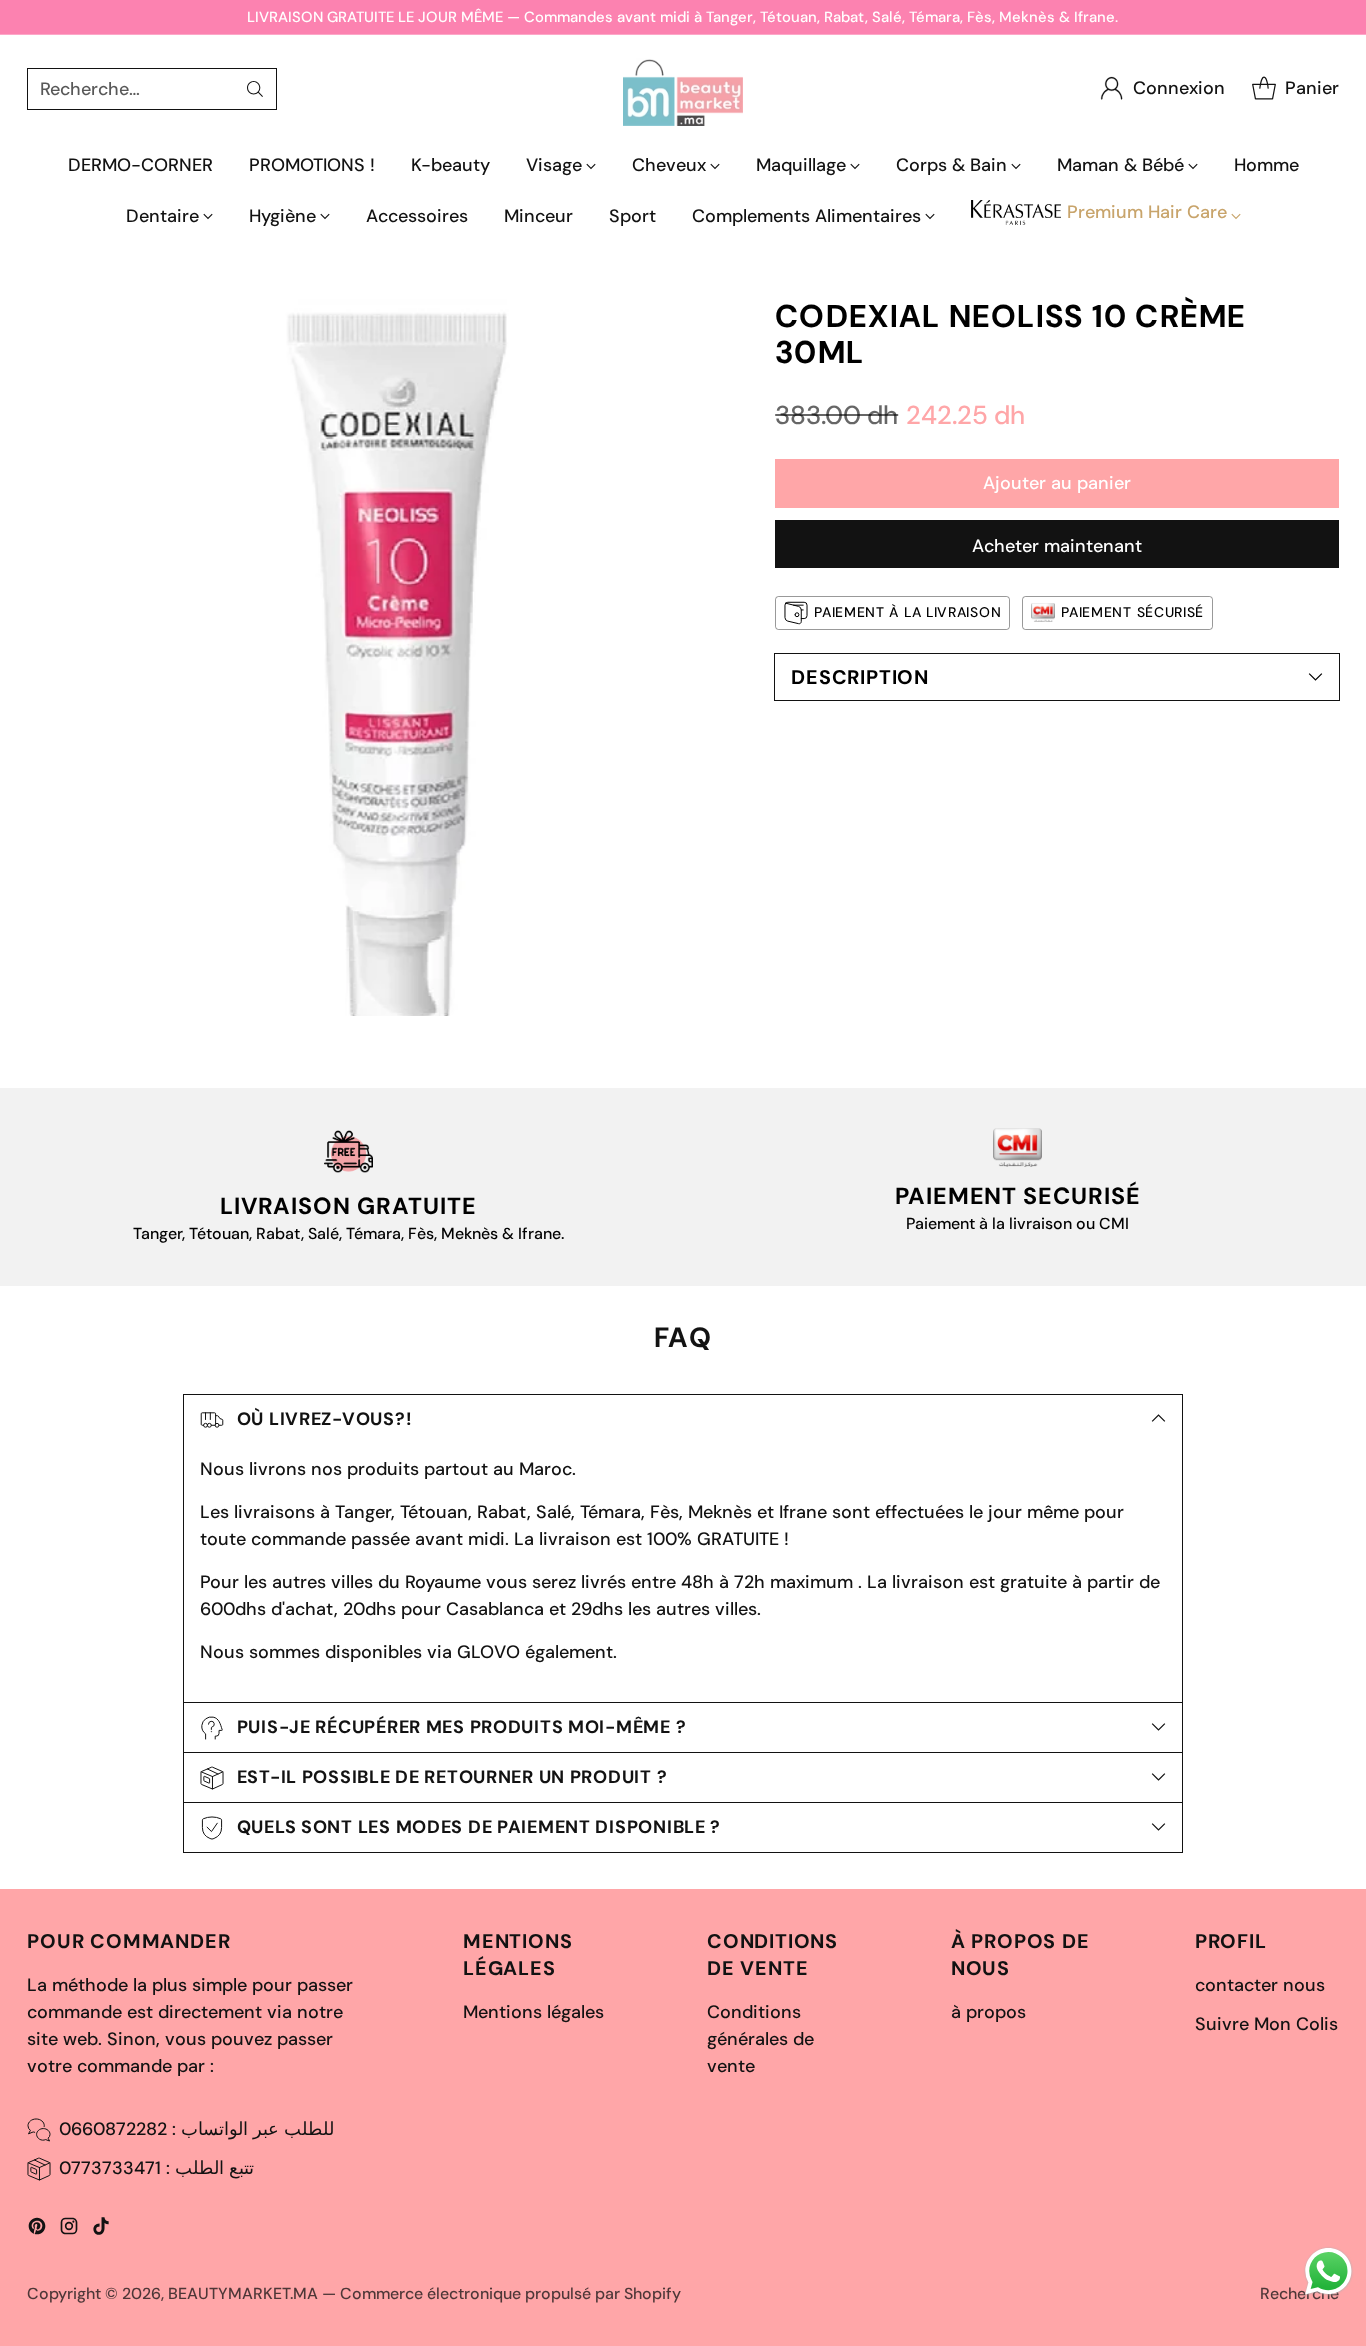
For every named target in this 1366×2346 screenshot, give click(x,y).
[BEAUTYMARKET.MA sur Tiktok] (101, 2230)
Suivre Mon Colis (1266, 2024)
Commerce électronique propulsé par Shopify (510, 2293)
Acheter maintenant (1057, 546)
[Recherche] (255, 89)
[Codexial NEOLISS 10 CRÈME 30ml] (385, 657)
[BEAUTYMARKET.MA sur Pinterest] (37, 2230)
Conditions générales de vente (760, 2039)
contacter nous (1260, 1985)
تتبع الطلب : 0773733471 (156, 2168)
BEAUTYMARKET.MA (243, 2293)
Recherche (1299, 2293)
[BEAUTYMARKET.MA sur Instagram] (69, 2230)
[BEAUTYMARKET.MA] (683, 88)
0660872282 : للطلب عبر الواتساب (196, 2129)
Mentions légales (533, 2012)
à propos (988, 2012)
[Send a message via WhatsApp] (1328, 2271)
